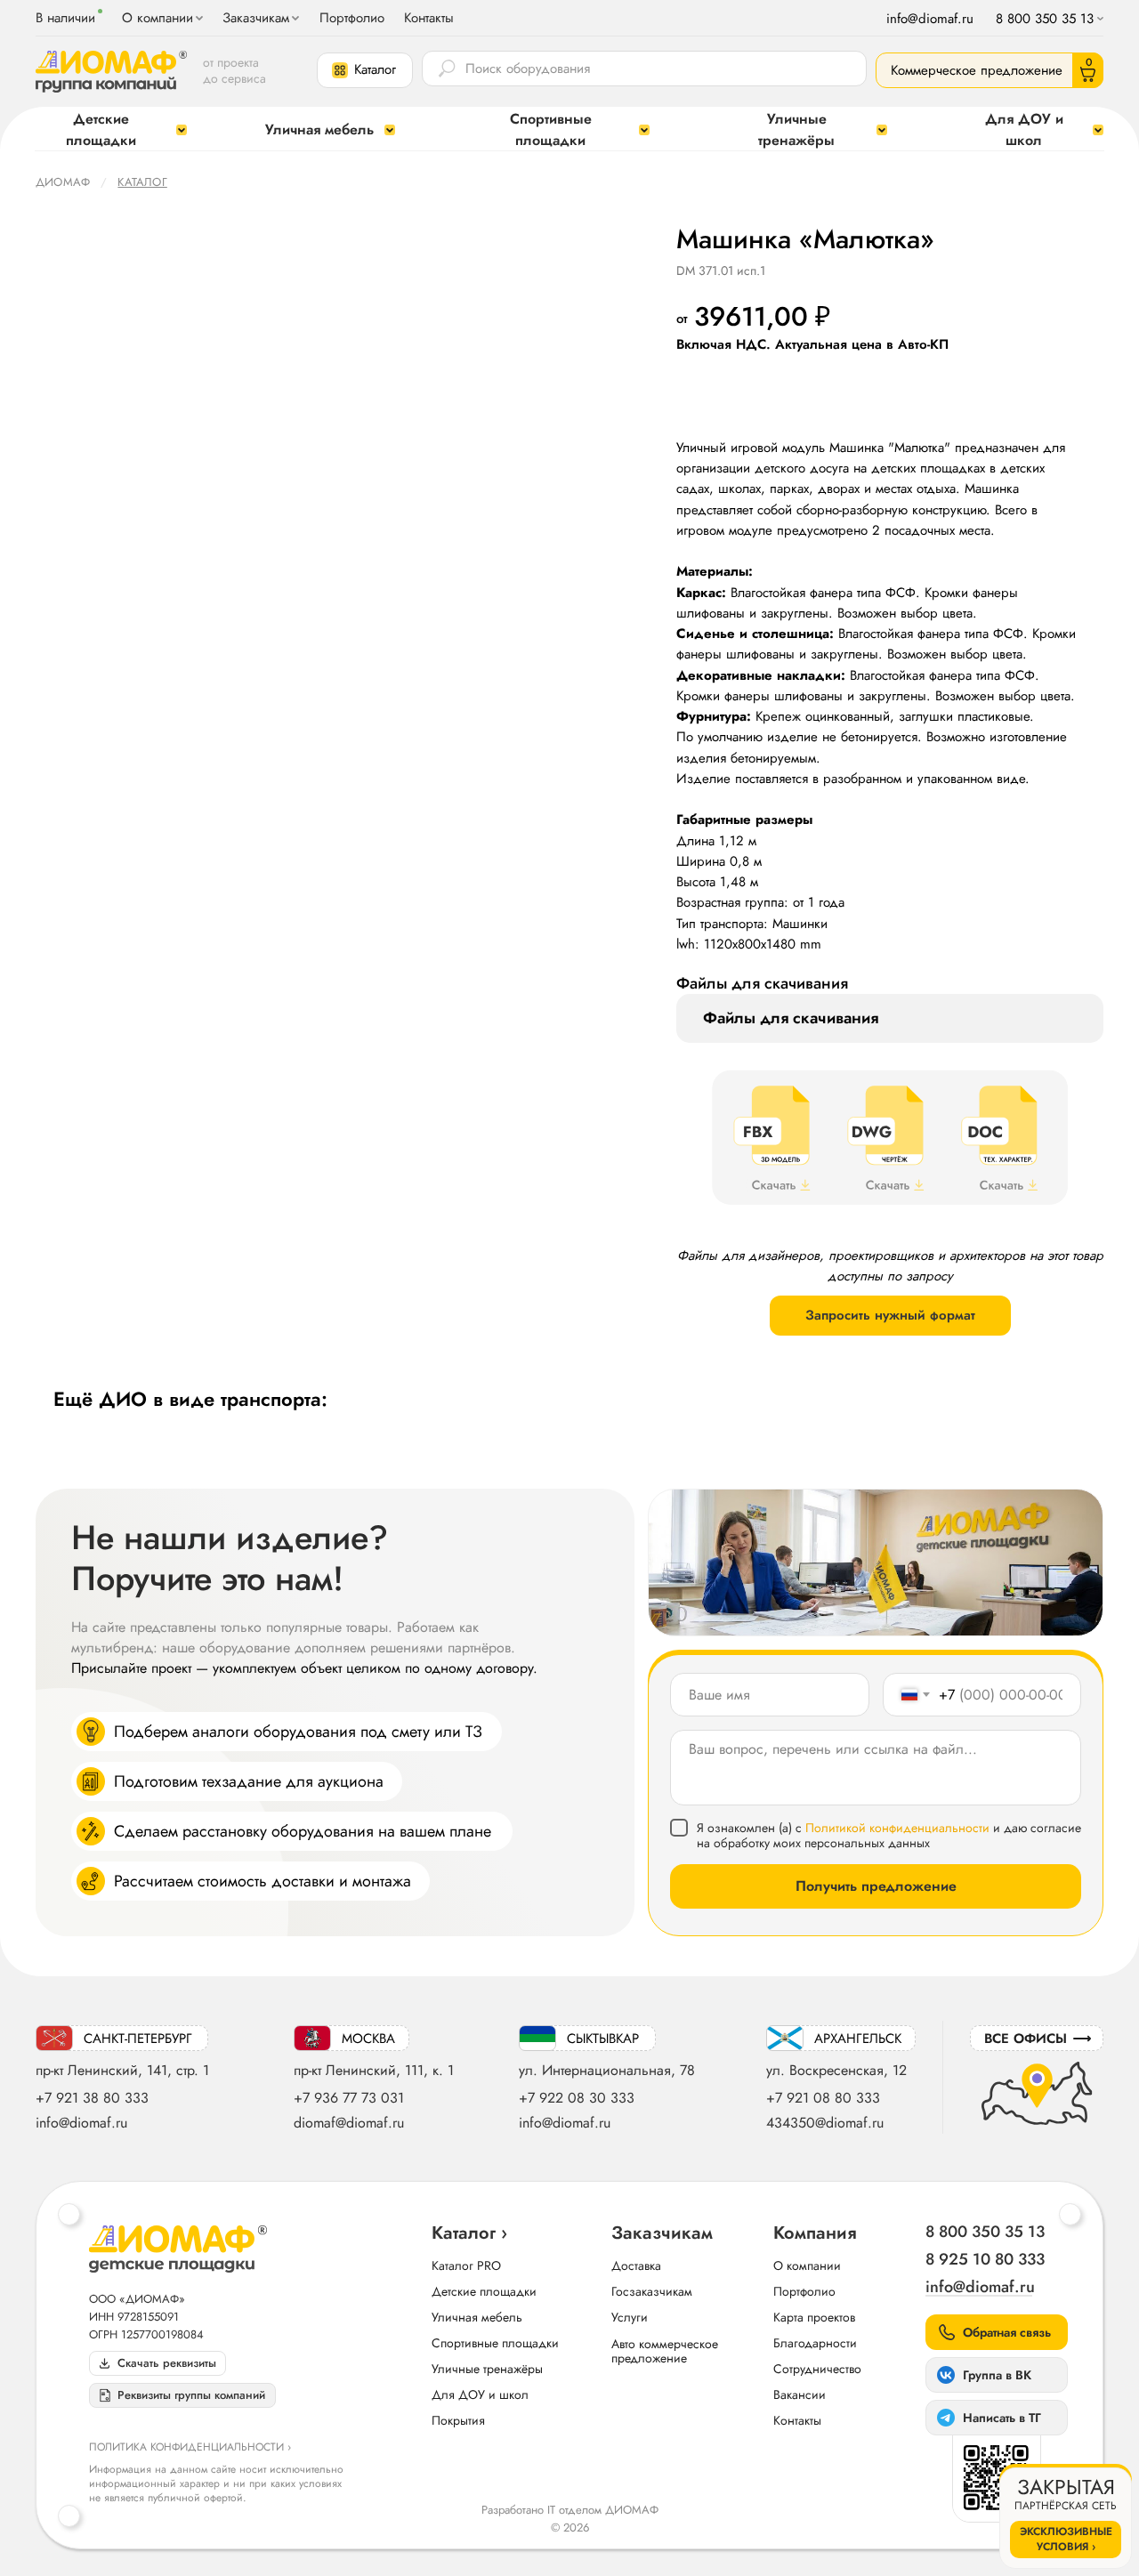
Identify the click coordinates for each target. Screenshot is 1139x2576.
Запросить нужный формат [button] (890, 1315)
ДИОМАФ (63, 182)
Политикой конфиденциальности (897, 1828)
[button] (365, 70)
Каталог (142, 182)
